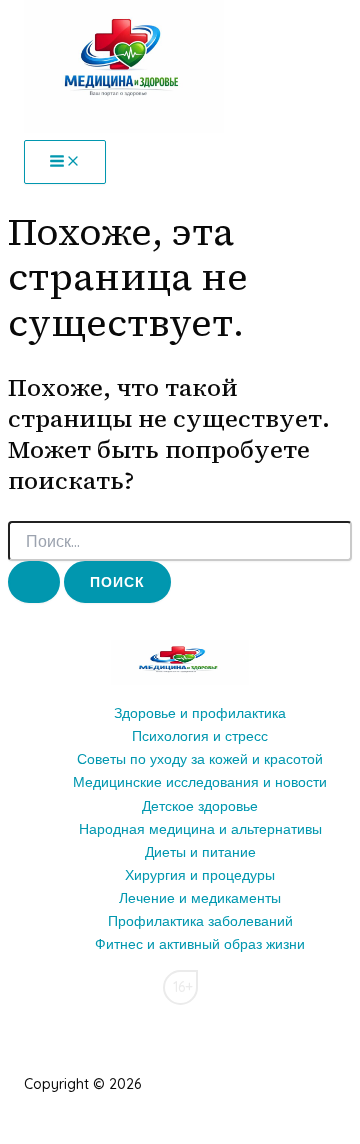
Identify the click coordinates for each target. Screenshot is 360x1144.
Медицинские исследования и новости (200, 782)
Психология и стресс (200, 736)
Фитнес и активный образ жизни (200, 944)
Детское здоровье (200, 806)
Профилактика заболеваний (200, 921)
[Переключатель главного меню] (65, 162)
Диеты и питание (200, 852)
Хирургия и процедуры (200, 875)
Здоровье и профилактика (200, 713)
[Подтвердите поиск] (34, 582)
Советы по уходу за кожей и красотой (200, 759)
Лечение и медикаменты (200, 898)
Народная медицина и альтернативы (200, 829)
